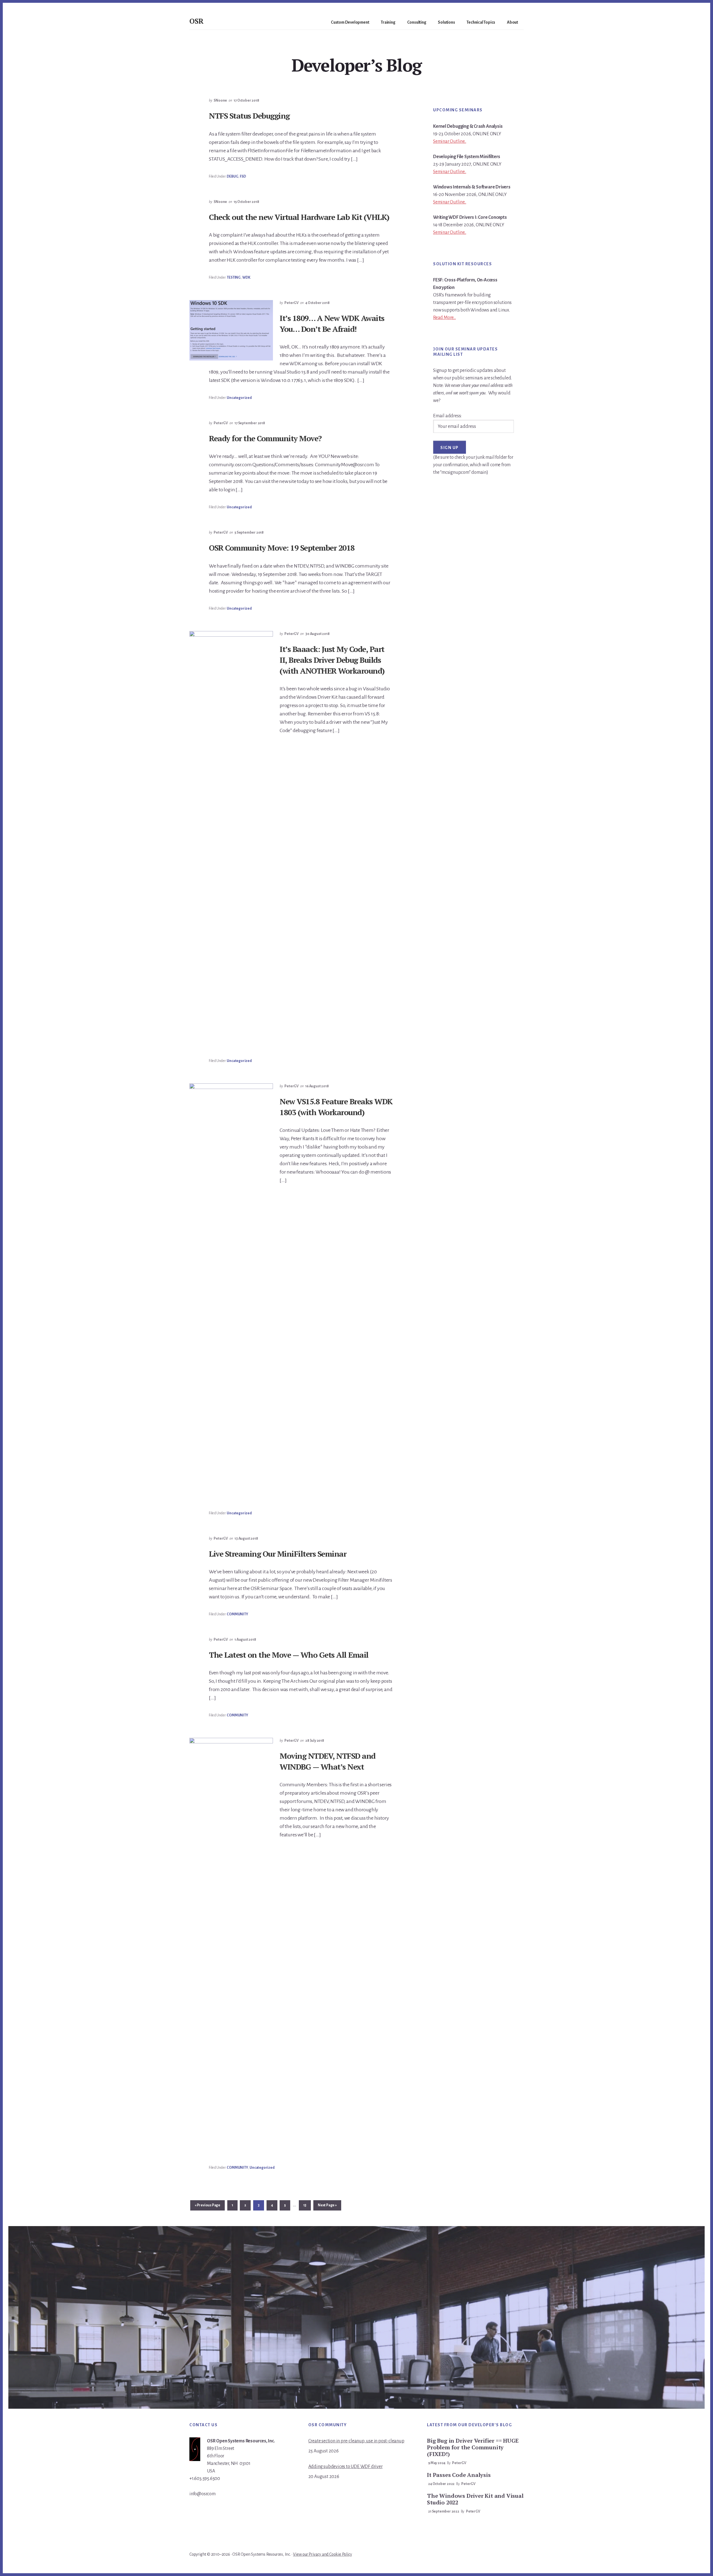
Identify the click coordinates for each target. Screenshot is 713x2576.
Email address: (447, 416)
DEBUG (232, 176)
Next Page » (327, 2207)
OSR (196, 21)
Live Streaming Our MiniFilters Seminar (278, 1554)
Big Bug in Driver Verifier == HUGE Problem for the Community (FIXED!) (473, 2447)
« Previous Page (207, 2207)
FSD (243, 176)
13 (307, 2205)
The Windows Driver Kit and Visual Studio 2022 (475, 2499)
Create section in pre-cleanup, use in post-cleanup (356, 2441)
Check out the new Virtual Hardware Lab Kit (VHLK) (299, 217)
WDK (246, 278)
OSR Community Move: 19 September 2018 (282, 548)
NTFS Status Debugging (249, 116)
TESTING (234, 278)
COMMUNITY (237, 1614)
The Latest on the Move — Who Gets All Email (289, 1655)
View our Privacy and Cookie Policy (322, 2554)
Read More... (445, 318)
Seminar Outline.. (450, 141)
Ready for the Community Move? (265, 438)
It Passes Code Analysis (459, 2475)
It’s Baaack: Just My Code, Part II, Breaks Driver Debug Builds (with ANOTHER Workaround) (332, 660)
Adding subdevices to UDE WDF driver (345, 2467)
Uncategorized (239, 398)
